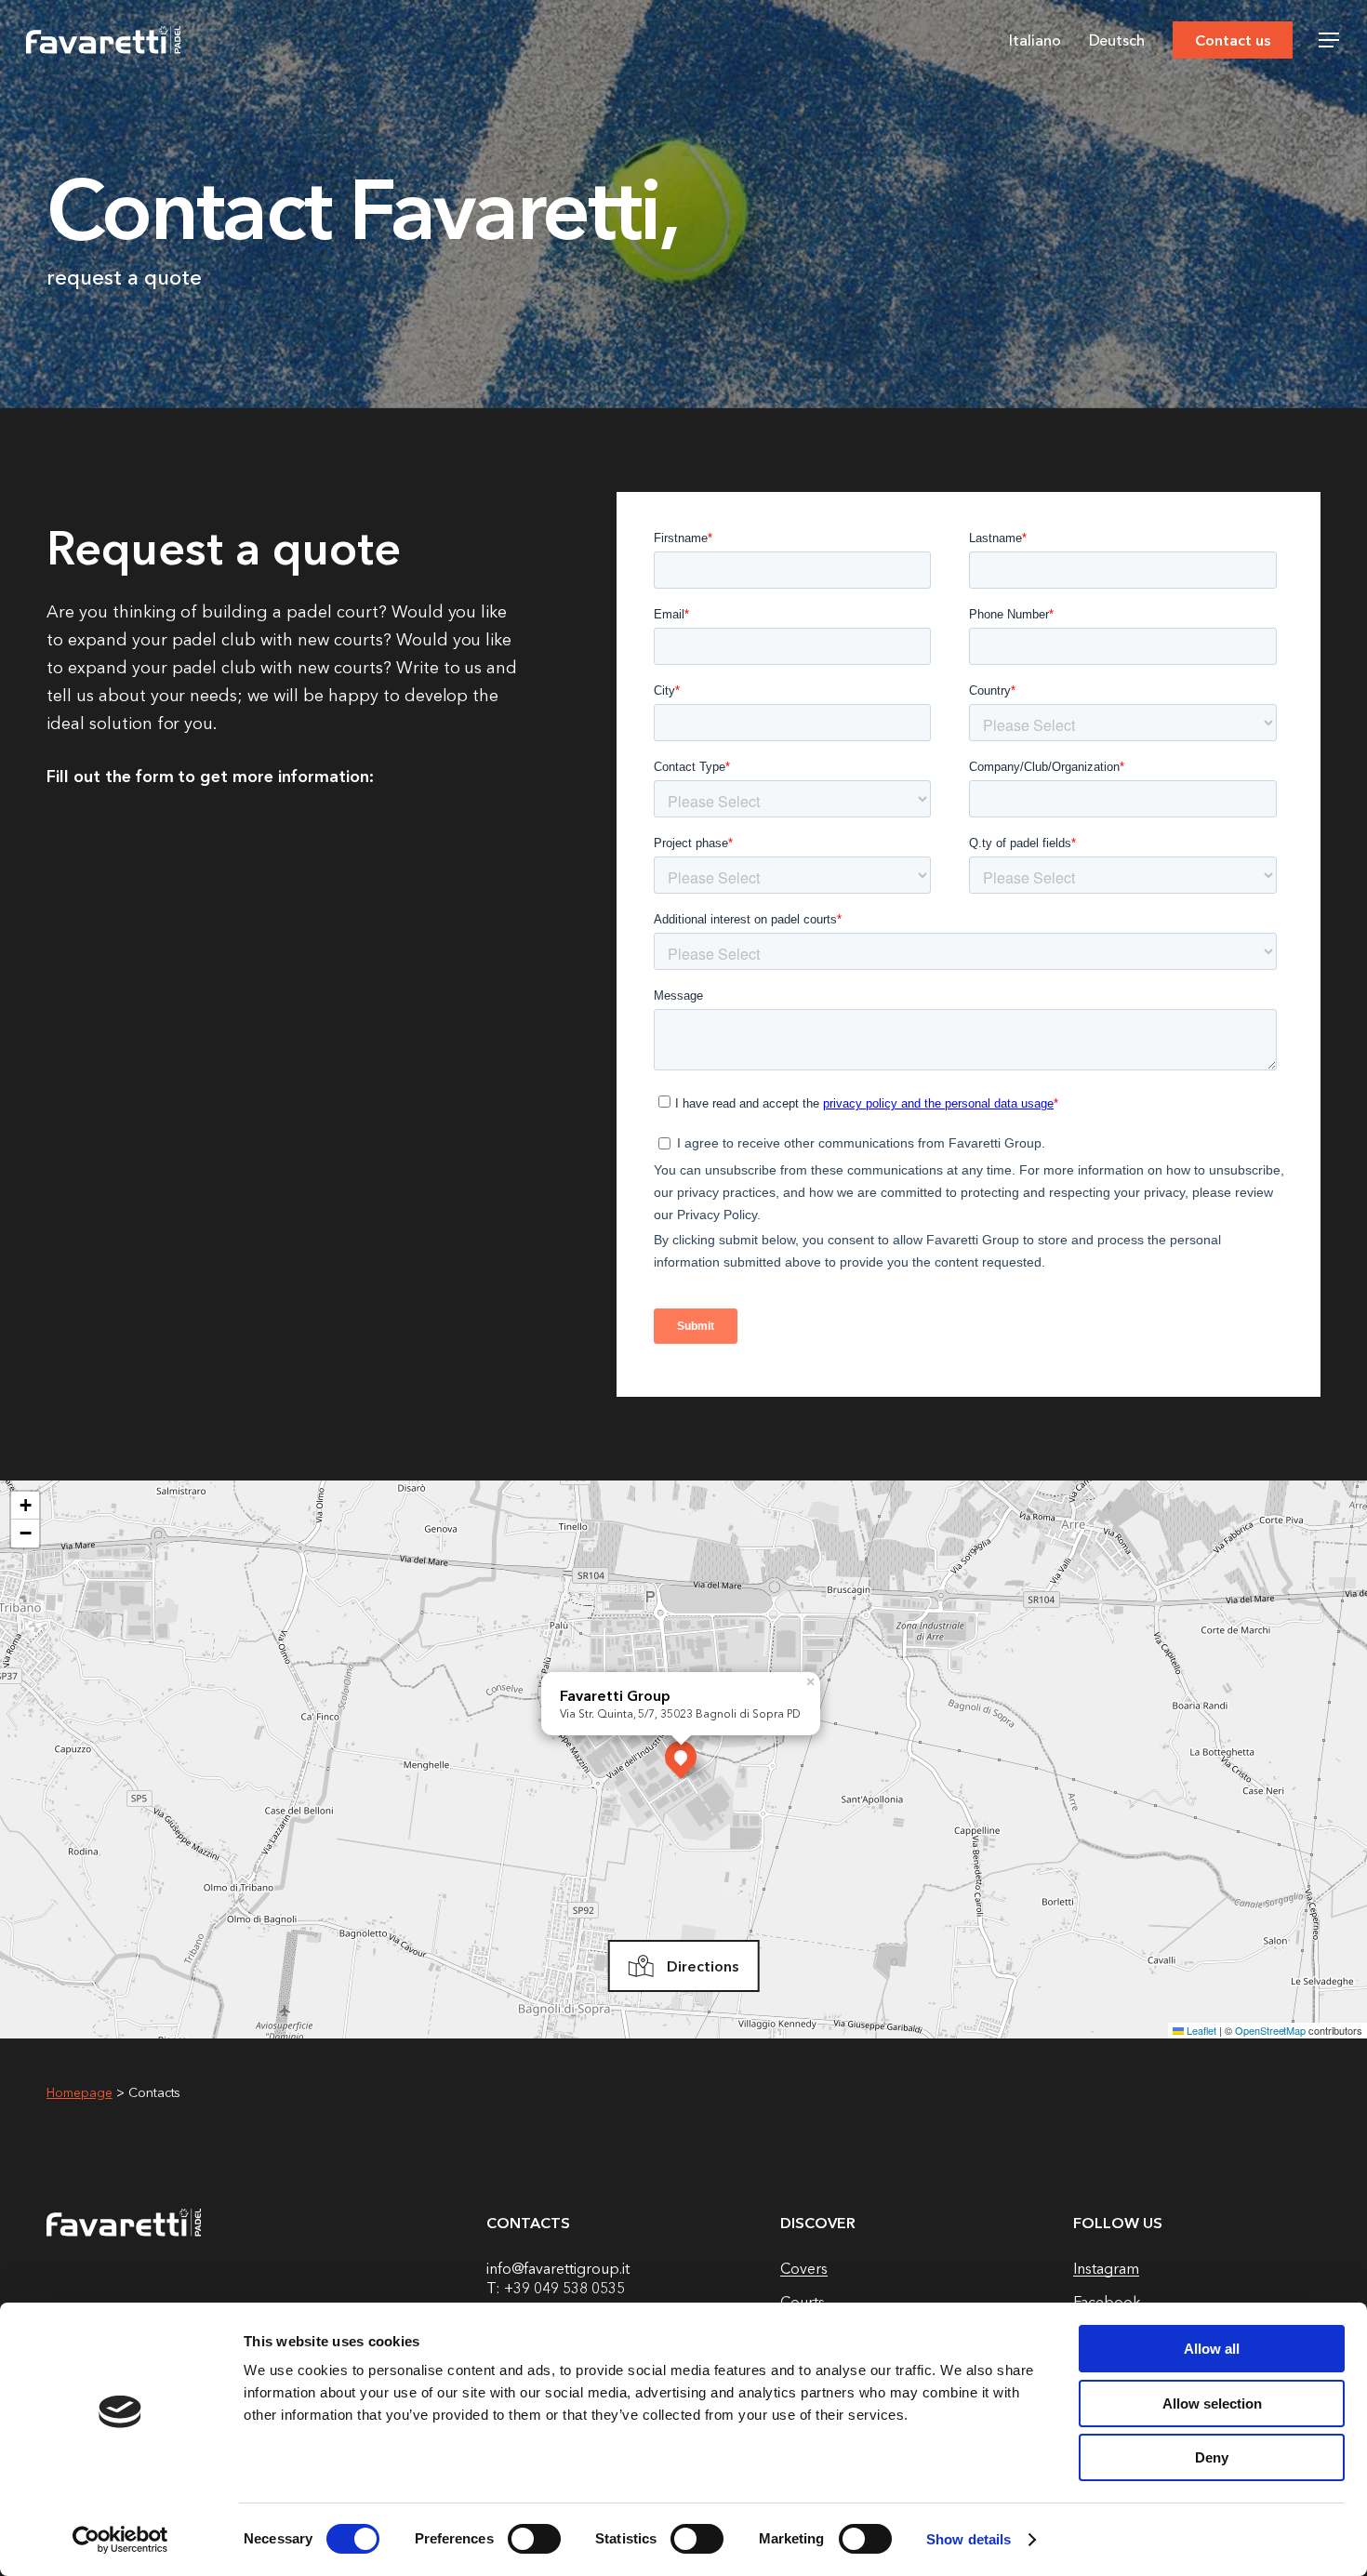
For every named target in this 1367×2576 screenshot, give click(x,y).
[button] (1330, 40)
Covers (804, 2268)
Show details (969, 2539)
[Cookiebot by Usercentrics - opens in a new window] (120, 2540)
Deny (1212, 2457)
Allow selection (1212, 2403)
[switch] (534, 2539)
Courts (803, 2302)
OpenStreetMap (1271, 2030)
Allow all (1212, 2349)
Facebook (1107, 2302)
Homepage (80, 2092)
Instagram (1106, 2268)
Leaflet (1200, 2030)
